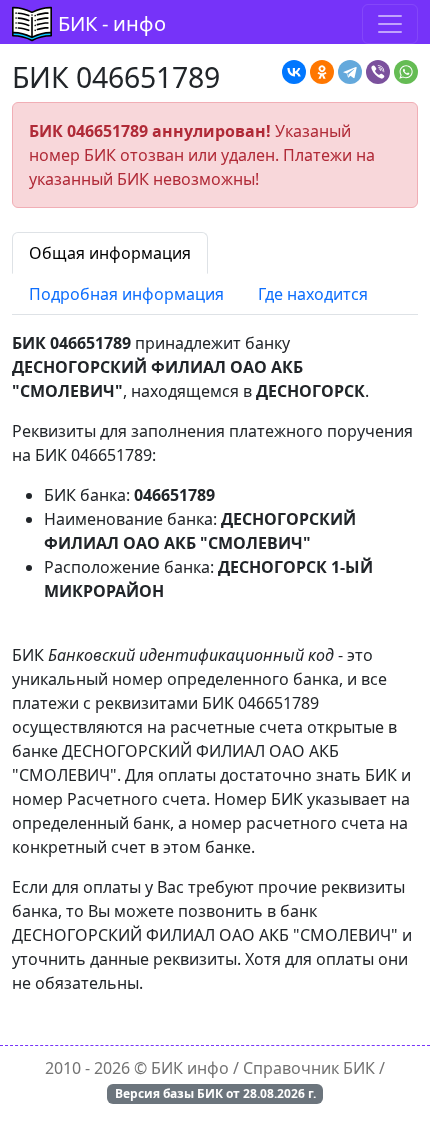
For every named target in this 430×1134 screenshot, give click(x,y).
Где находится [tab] (313, 294)
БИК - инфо (112, 23)
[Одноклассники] (322, 72)
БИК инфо (190, 1068)
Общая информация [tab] (110, 253)
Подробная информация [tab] (126, 294)
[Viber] (378, 72)
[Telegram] (350, 72)
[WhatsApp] (406, 72)
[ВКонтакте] (294, 72)
